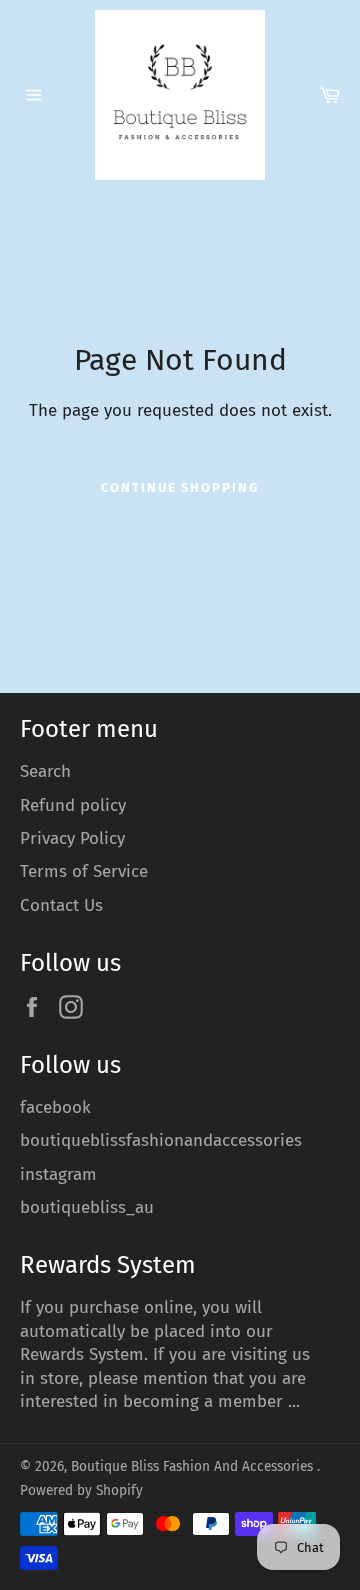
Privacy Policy (72, 838)
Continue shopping (180, 487)
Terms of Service (84, 871)
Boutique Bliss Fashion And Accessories (194, 1466)
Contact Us (61, 905)
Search (45, 771)
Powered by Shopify (81, 1490)
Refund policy (73, 805)
